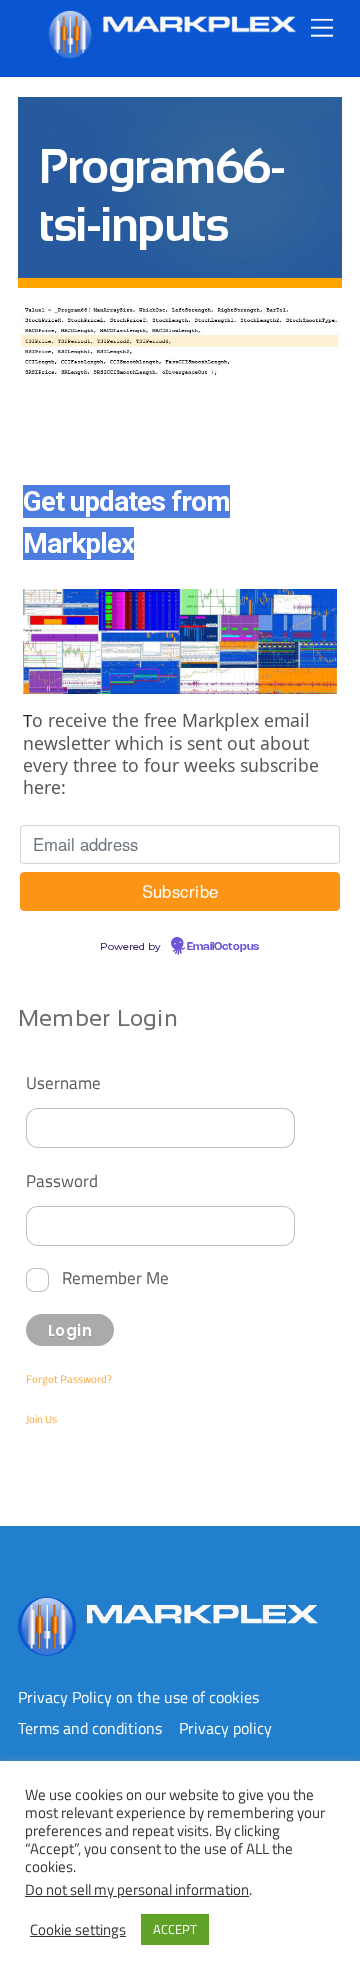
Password (62, 1180)
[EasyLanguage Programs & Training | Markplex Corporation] (171, 50)
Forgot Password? (69, 1379)
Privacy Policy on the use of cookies (138, 1697)
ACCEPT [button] (175, 1929)
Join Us (41, 1419)
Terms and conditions (90, 1728)
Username (63, 1082)
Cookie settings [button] (78, 1930)
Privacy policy (225, 1728)
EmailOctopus (223, 947)
